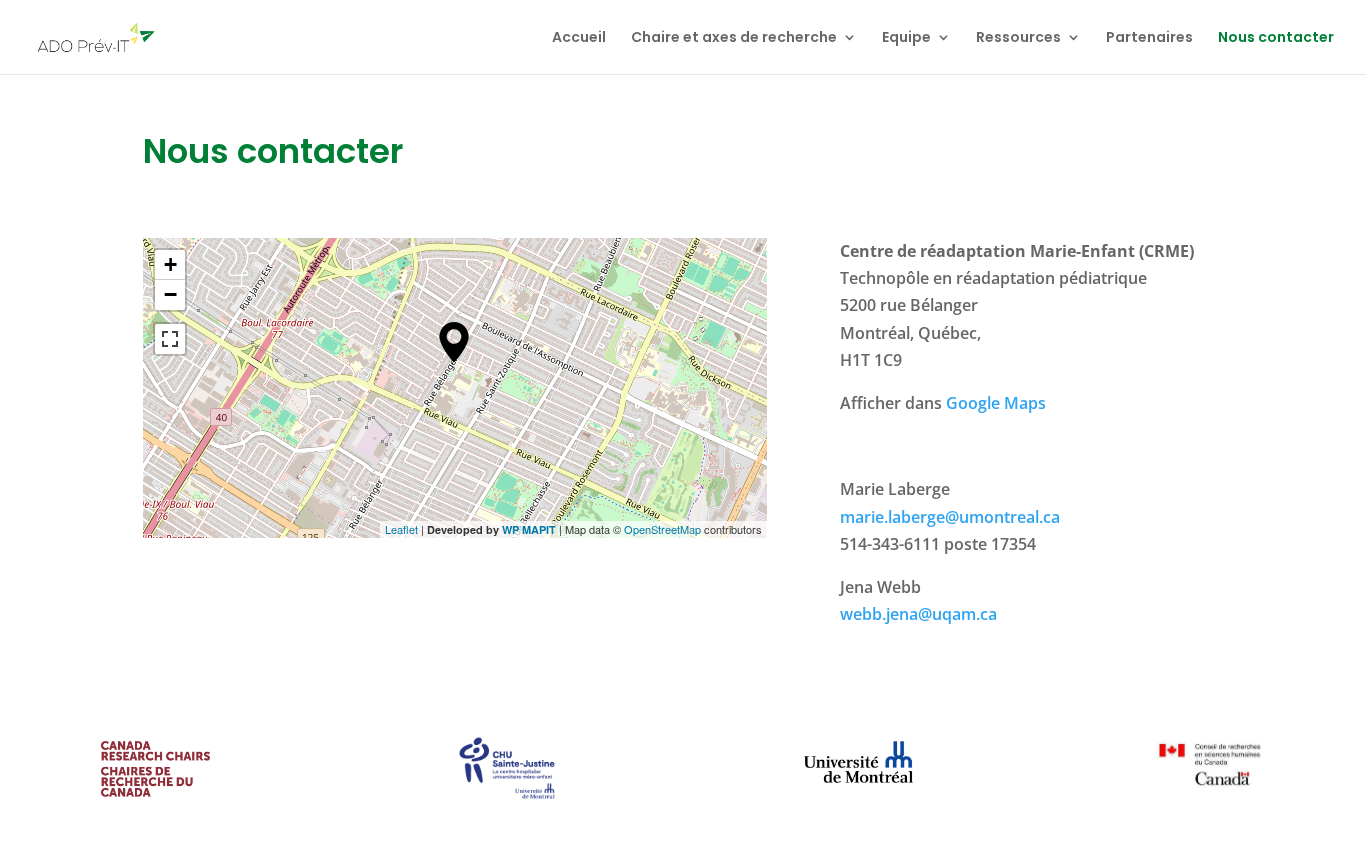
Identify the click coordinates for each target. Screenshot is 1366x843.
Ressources (1018, 38)
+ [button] (170, 264)
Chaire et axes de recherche (734, 38)
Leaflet (401, 529)
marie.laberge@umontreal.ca (950, 517)
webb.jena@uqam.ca (918, 614)
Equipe (906, 38)
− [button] (170, 294)
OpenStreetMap (662, 529)
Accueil (579, 38)
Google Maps (996, 403)
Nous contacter (1276, 38)
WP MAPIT (529, 529)
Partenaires (1149, 38)
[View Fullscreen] (170, 339)
